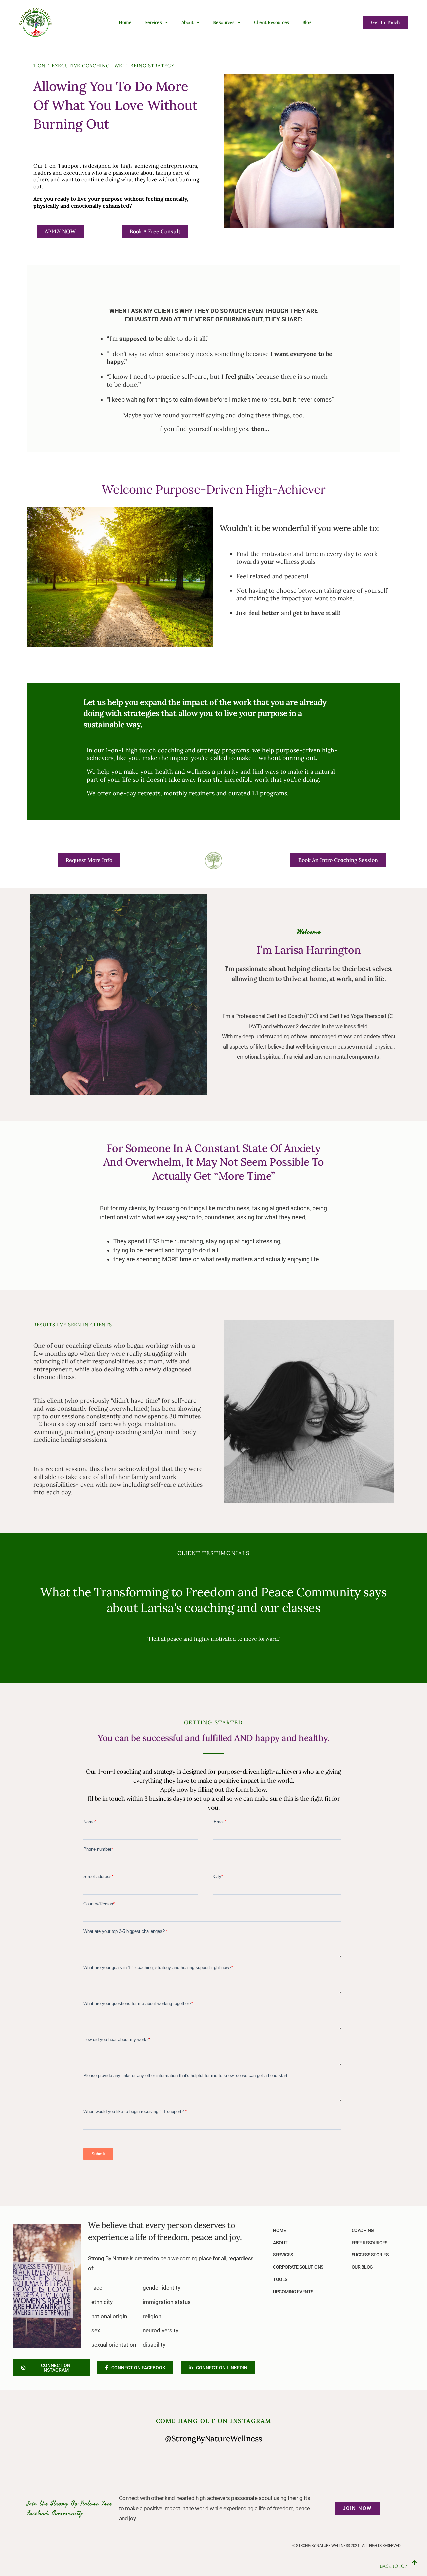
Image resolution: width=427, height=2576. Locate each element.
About (188, 22)
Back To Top (393, 2566)
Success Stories (370, 2255)
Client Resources (271, 22)
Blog (307, 22)
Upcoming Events (293, 2292)
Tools (280, 2279)
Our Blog (362, 2267)
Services (283, 2255)
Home (125, 22)
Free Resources (369, 2243)
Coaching (363, 2230)
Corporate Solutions (298, 2267)
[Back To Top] (414, 2563)
